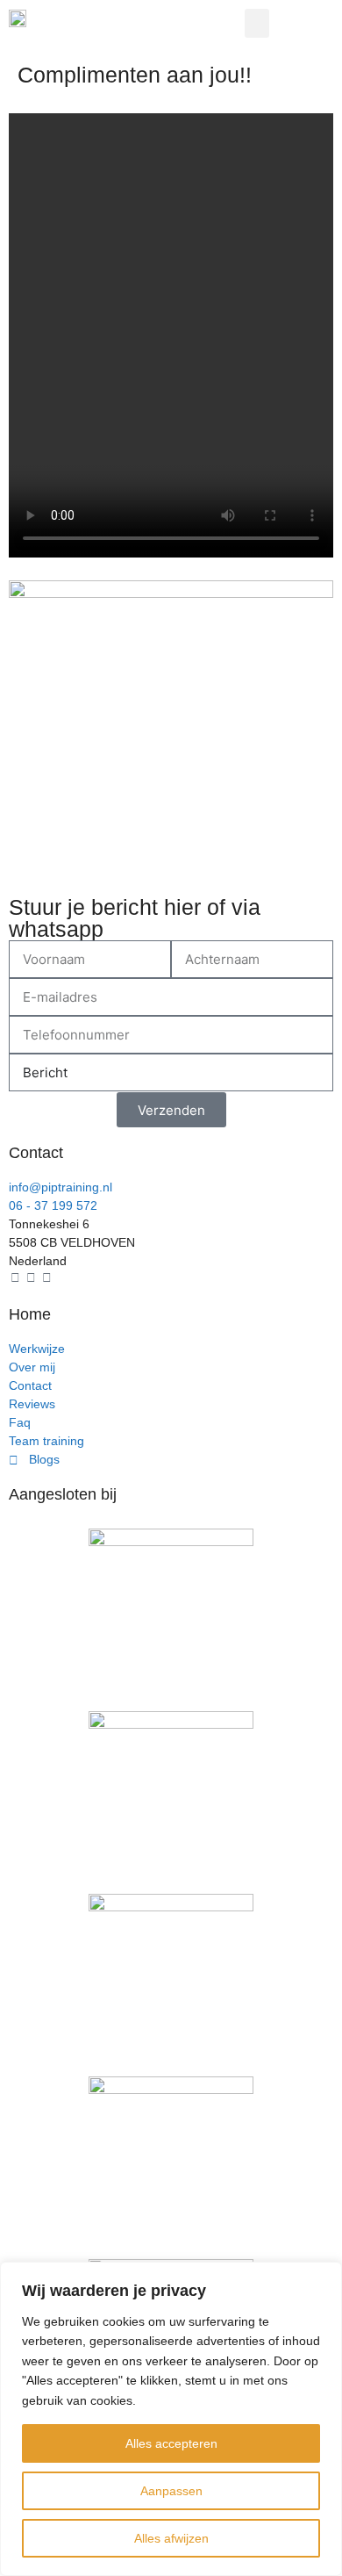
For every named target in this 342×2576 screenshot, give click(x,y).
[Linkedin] (46, 1277)
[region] (171, 2419)
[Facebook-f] (15, 1277)
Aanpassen (171, 2491)
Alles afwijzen (171, 2538)
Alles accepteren (171, 2443)
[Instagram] (31, 1277)
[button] (257, 23)
